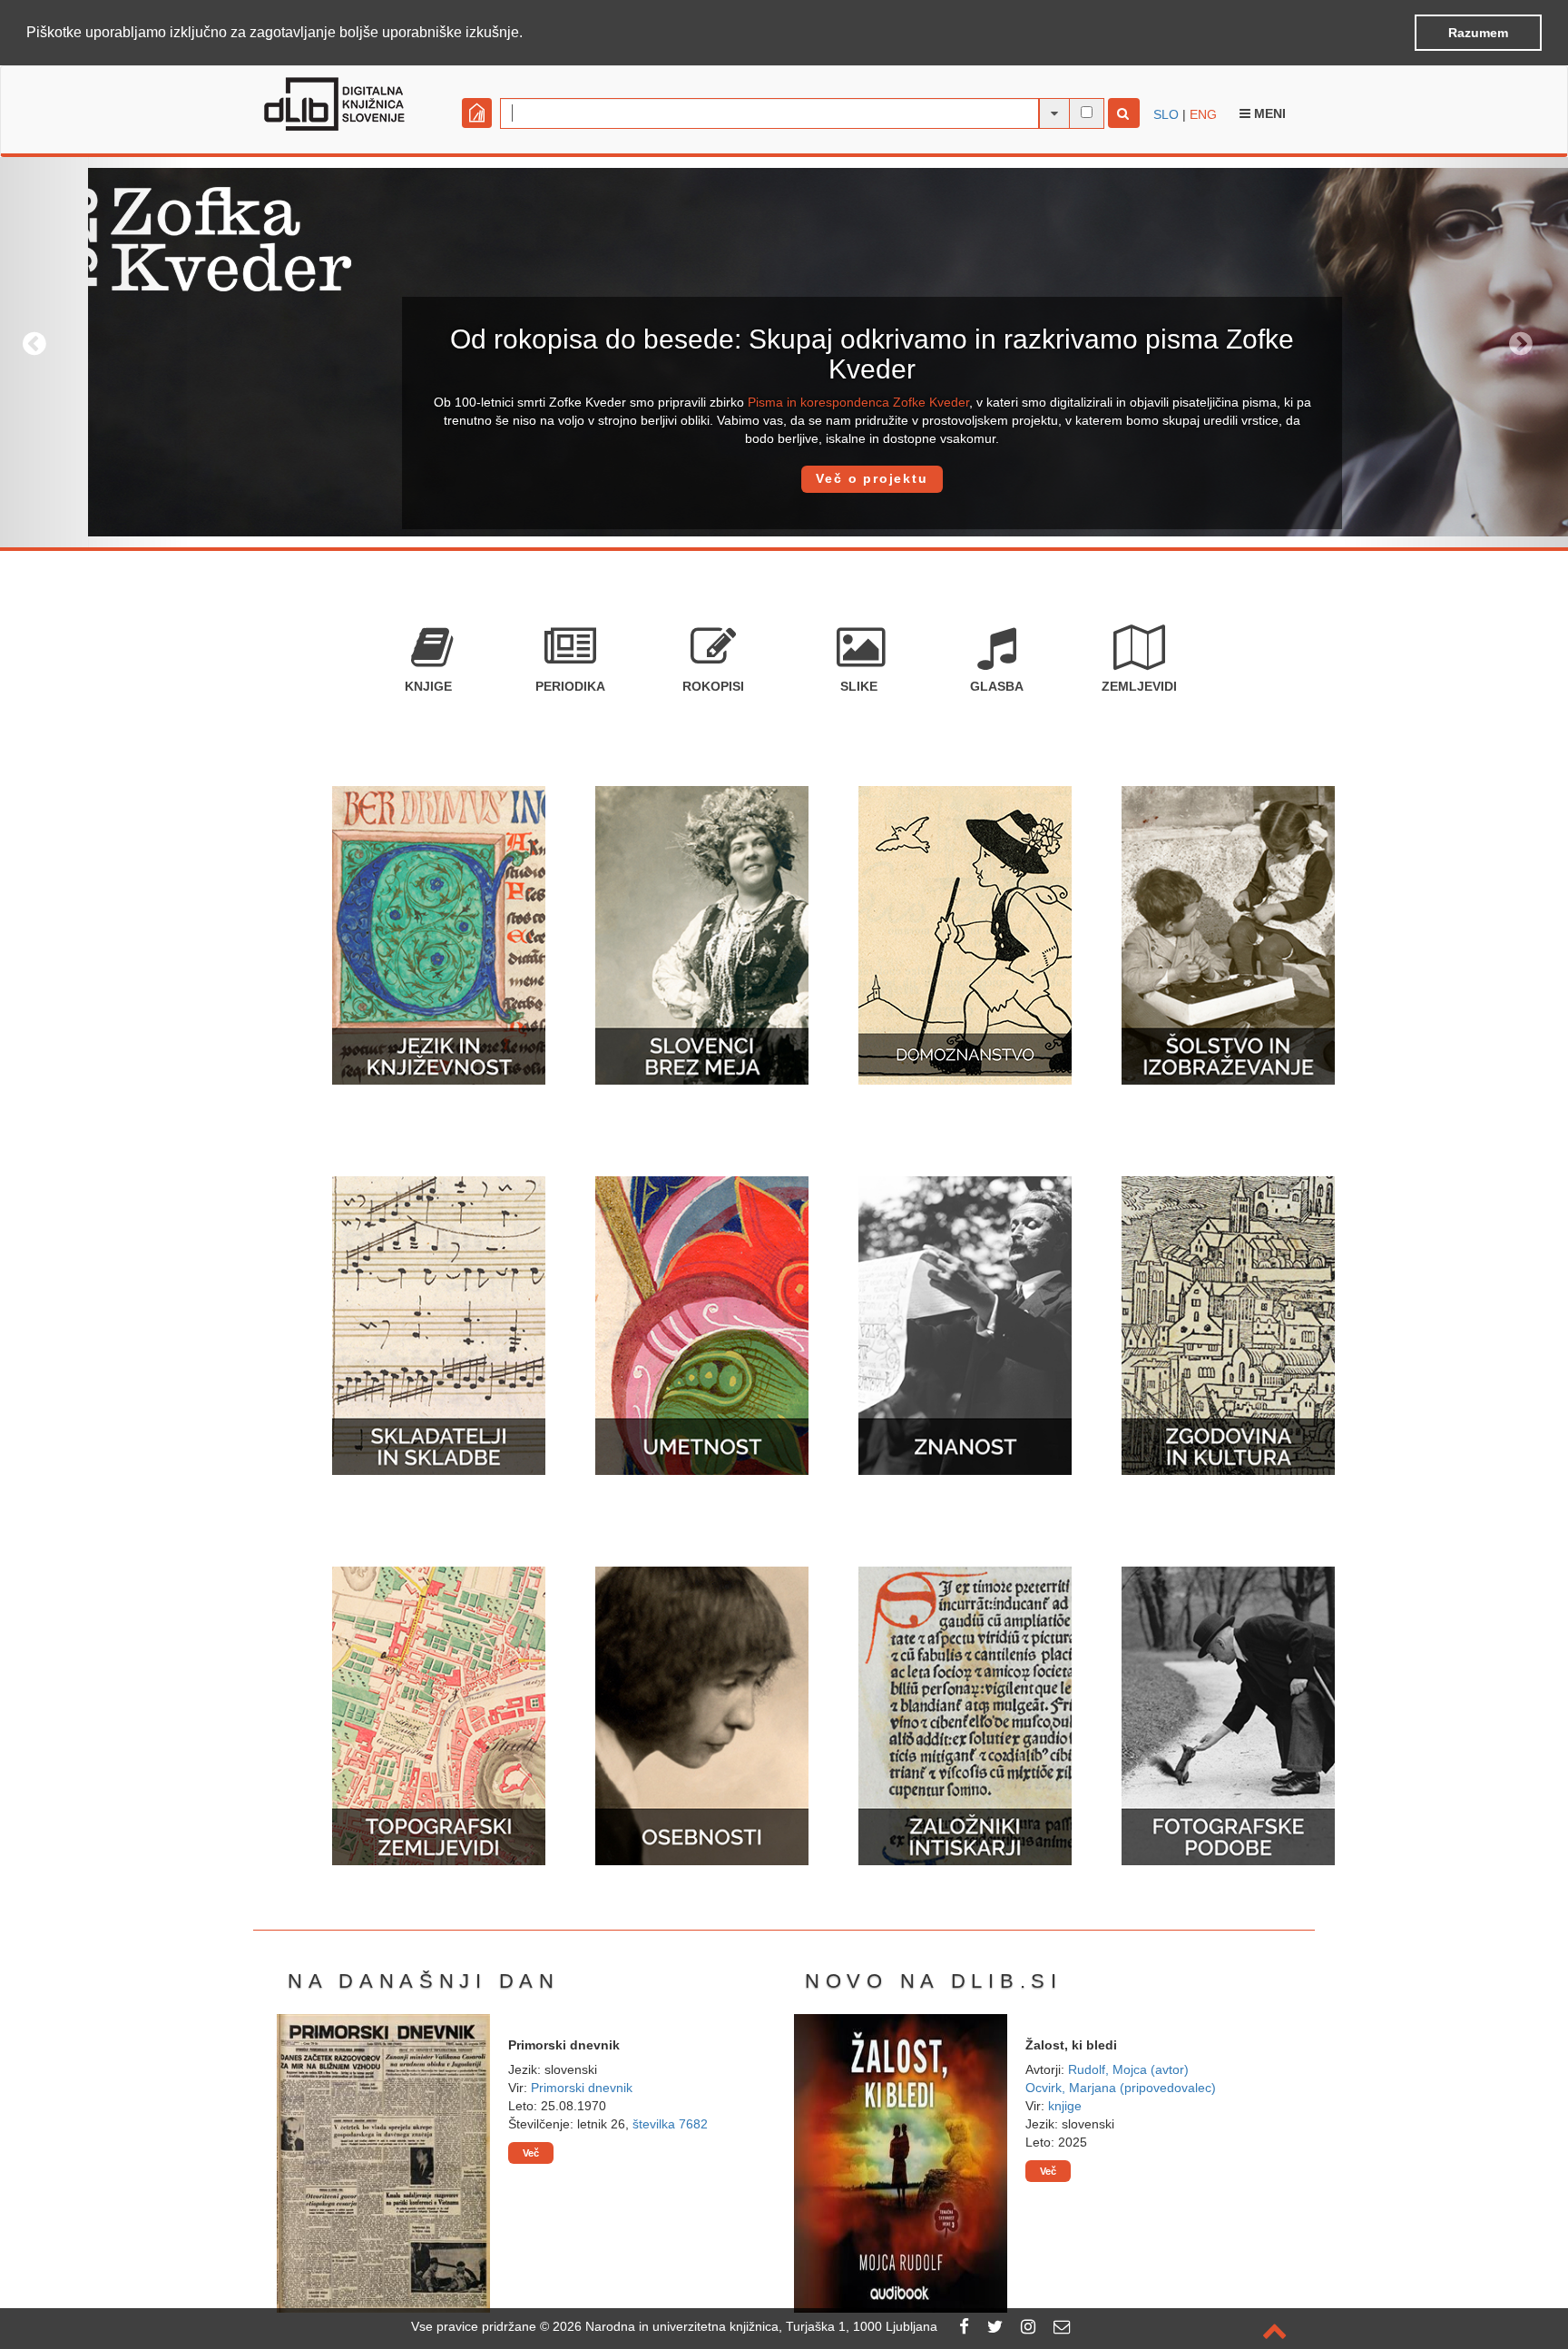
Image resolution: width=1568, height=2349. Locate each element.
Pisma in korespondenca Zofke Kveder (770, 402)
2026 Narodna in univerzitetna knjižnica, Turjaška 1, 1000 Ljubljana (745, 2326)
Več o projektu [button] (784, 478)
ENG (1203, 114)
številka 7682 (670, 2124)
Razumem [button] (1478, 33)
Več (531, 2153)
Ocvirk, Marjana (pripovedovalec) (1121, 2088)
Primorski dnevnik (582, 2088)
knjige (1065, 2106)
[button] (529, 34)
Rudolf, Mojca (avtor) (1128, 2069)
